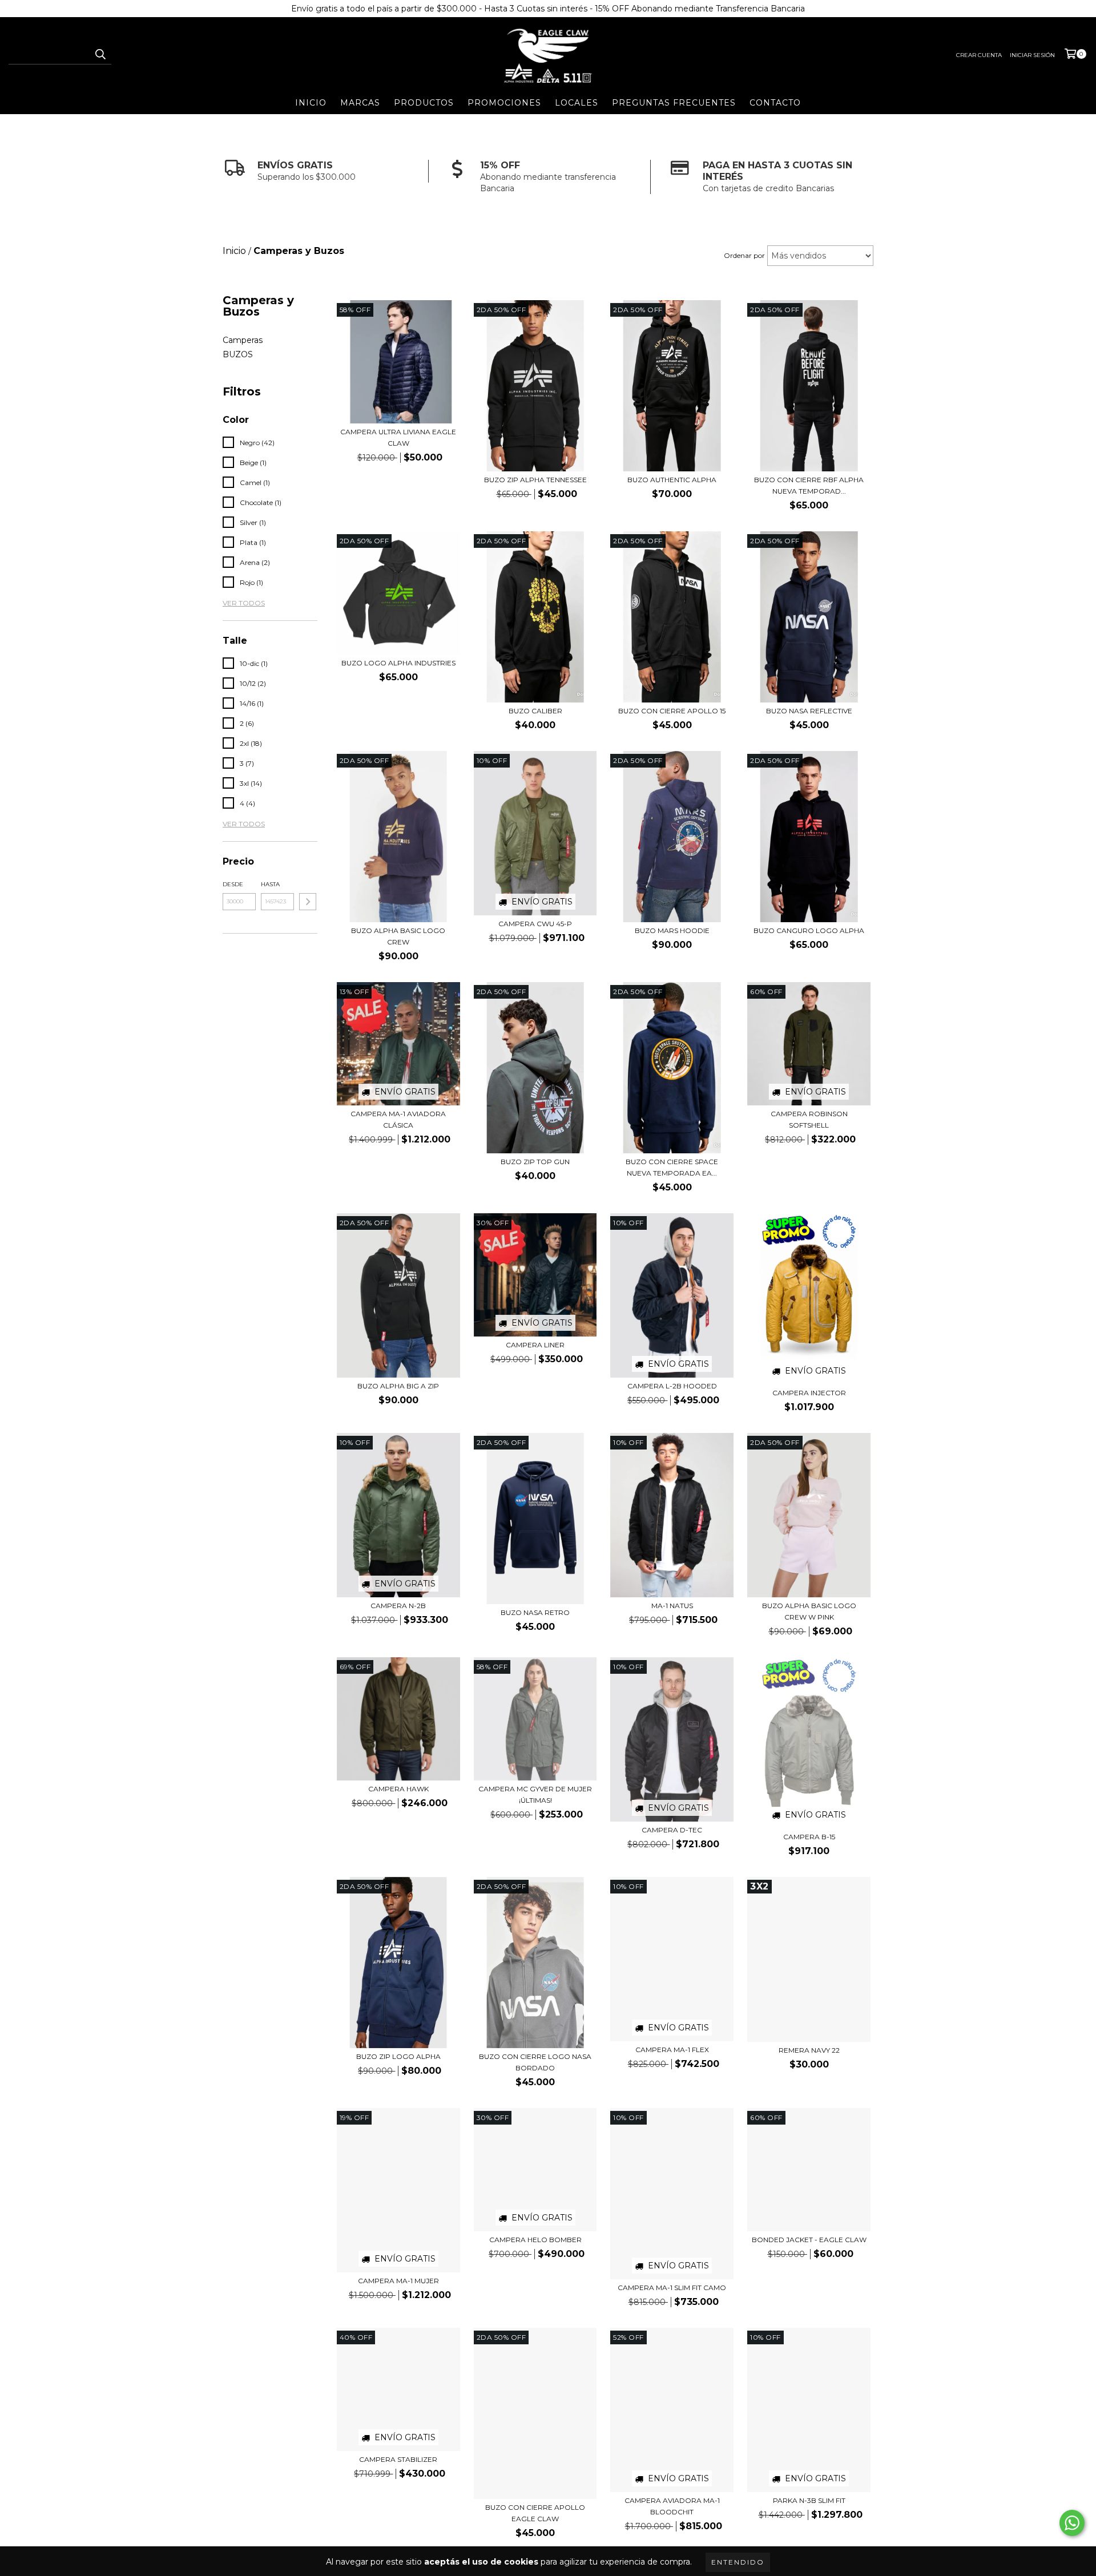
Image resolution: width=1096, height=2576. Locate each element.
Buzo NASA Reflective (809, 711)
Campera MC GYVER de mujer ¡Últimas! (535, 1794)
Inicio (311, 103)
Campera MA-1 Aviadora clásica (398, 1119)
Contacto (775, 103)
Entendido (738, 2562)
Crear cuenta (979, 55)
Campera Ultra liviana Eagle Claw (398, 437)
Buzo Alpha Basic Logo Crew (398, 936)
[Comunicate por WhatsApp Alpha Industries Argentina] (1072, 2523)
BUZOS (238, 354)
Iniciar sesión (1032, 55)
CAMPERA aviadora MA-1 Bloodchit (672, 2506)
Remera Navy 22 (809, 2050)
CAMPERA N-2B (398, 1606)
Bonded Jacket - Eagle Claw (809, 2240)
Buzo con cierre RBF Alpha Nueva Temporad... (809, 485)
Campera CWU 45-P (535, 924)
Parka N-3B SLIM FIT (809, 2500)
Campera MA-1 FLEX (672, 2050)
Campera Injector (809, 1393)
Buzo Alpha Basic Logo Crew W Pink (809, 1611)
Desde (233, 884)
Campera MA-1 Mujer (398, 2281)
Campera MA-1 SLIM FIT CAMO (672, 2288)
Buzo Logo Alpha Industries (398, 663)
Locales (577, 103)
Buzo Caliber (535, 711)
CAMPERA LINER (535, 1345)
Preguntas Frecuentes (674, 103)
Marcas (360, 103)
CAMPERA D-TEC (672, 1830)
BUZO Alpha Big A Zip (398, 1386)
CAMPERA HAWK (398, 1789)
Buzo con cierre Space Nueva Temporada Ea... (672, 1167)
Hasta (270, 884)
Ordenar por (744, 255)
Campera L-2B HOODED (672, 1386)
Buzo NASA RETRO (535, 1612)
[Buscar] (100, 54)
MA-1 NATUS (672, 1606)
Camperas (243, 340)
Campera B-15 (809, 1837)
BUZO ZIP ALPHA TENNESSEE (535, 480)
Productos (424, 103)
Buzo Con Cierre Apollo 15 (672, 711)
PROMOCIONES (504, 103)
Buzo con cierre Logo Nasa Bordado (535, 2062)
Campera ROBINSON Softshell (809, 1119)
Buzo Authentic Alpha (672, 480)
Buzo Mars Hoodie (672, 930)
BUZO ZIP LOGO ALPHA (398, 2056)
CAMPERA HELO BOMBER (535, 2240)
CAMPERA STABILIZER (398, 2459)
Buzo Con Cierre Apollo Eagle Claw (535, 2513)
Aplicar (308, 902)
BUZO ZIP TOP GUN (535, 1162)
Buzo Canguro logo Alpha (809, 930)
